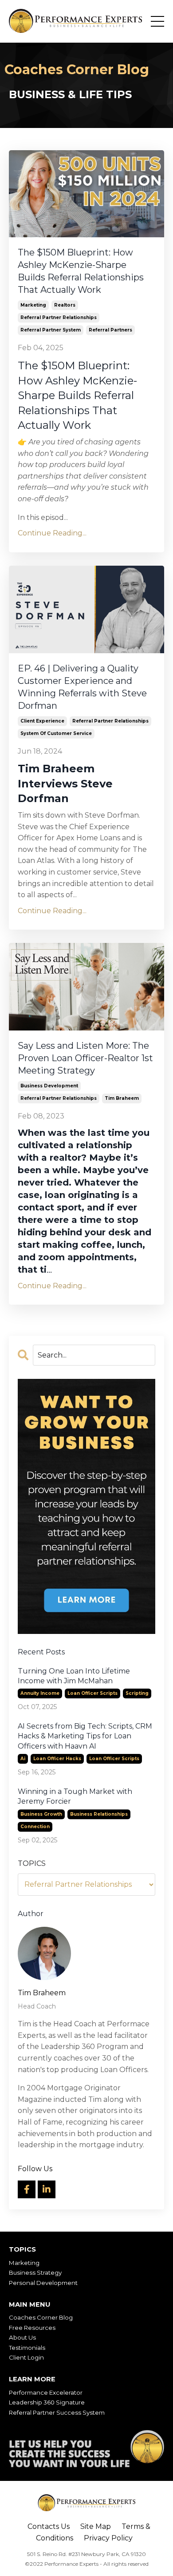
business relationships (99, 1814)
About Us (22, 2337)
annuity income (40, 1693)
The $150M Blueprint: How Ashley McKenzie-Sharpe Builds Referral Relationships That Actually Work (81, 271)
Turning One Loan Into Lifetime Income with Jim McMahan (74, 1676)
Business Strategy (35, 2272)
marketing (33, 305)
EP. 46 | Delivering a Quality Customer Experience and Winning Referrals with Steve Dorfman (82, 687)
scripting (137, 1693)
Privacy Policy (108, 2538)
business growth (41, 1814)
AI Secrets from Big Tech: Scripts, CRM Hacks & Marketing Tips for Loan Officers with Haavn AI (85, 1736)
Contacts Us (49, 2526)
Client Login (26, 2357)
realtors (65, 305)
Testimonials (27, 2348)
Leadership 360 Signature (47, 2402)
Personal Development (43, 2283)
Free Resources (32, 2328)
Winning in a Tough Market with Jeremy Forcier (75, 1796)
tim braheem (122, 1098)
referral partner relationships (59, 318)
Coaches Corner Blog (41, 2317)
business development (49, 1086)
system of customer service (56, 733)
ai (23, 1759)
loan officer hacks (57, 1759)
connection (35, 1827)
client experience (42, 721)
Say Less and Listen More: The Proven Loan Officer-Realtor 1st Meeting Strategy (85, 1058)
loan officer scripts (92, 1693)
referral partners (110, 330)
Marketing (24, 2263)
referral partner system (51, 330)
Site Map (96, 2526)
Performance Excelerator (46, 2392)
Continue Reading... (52, 533)
